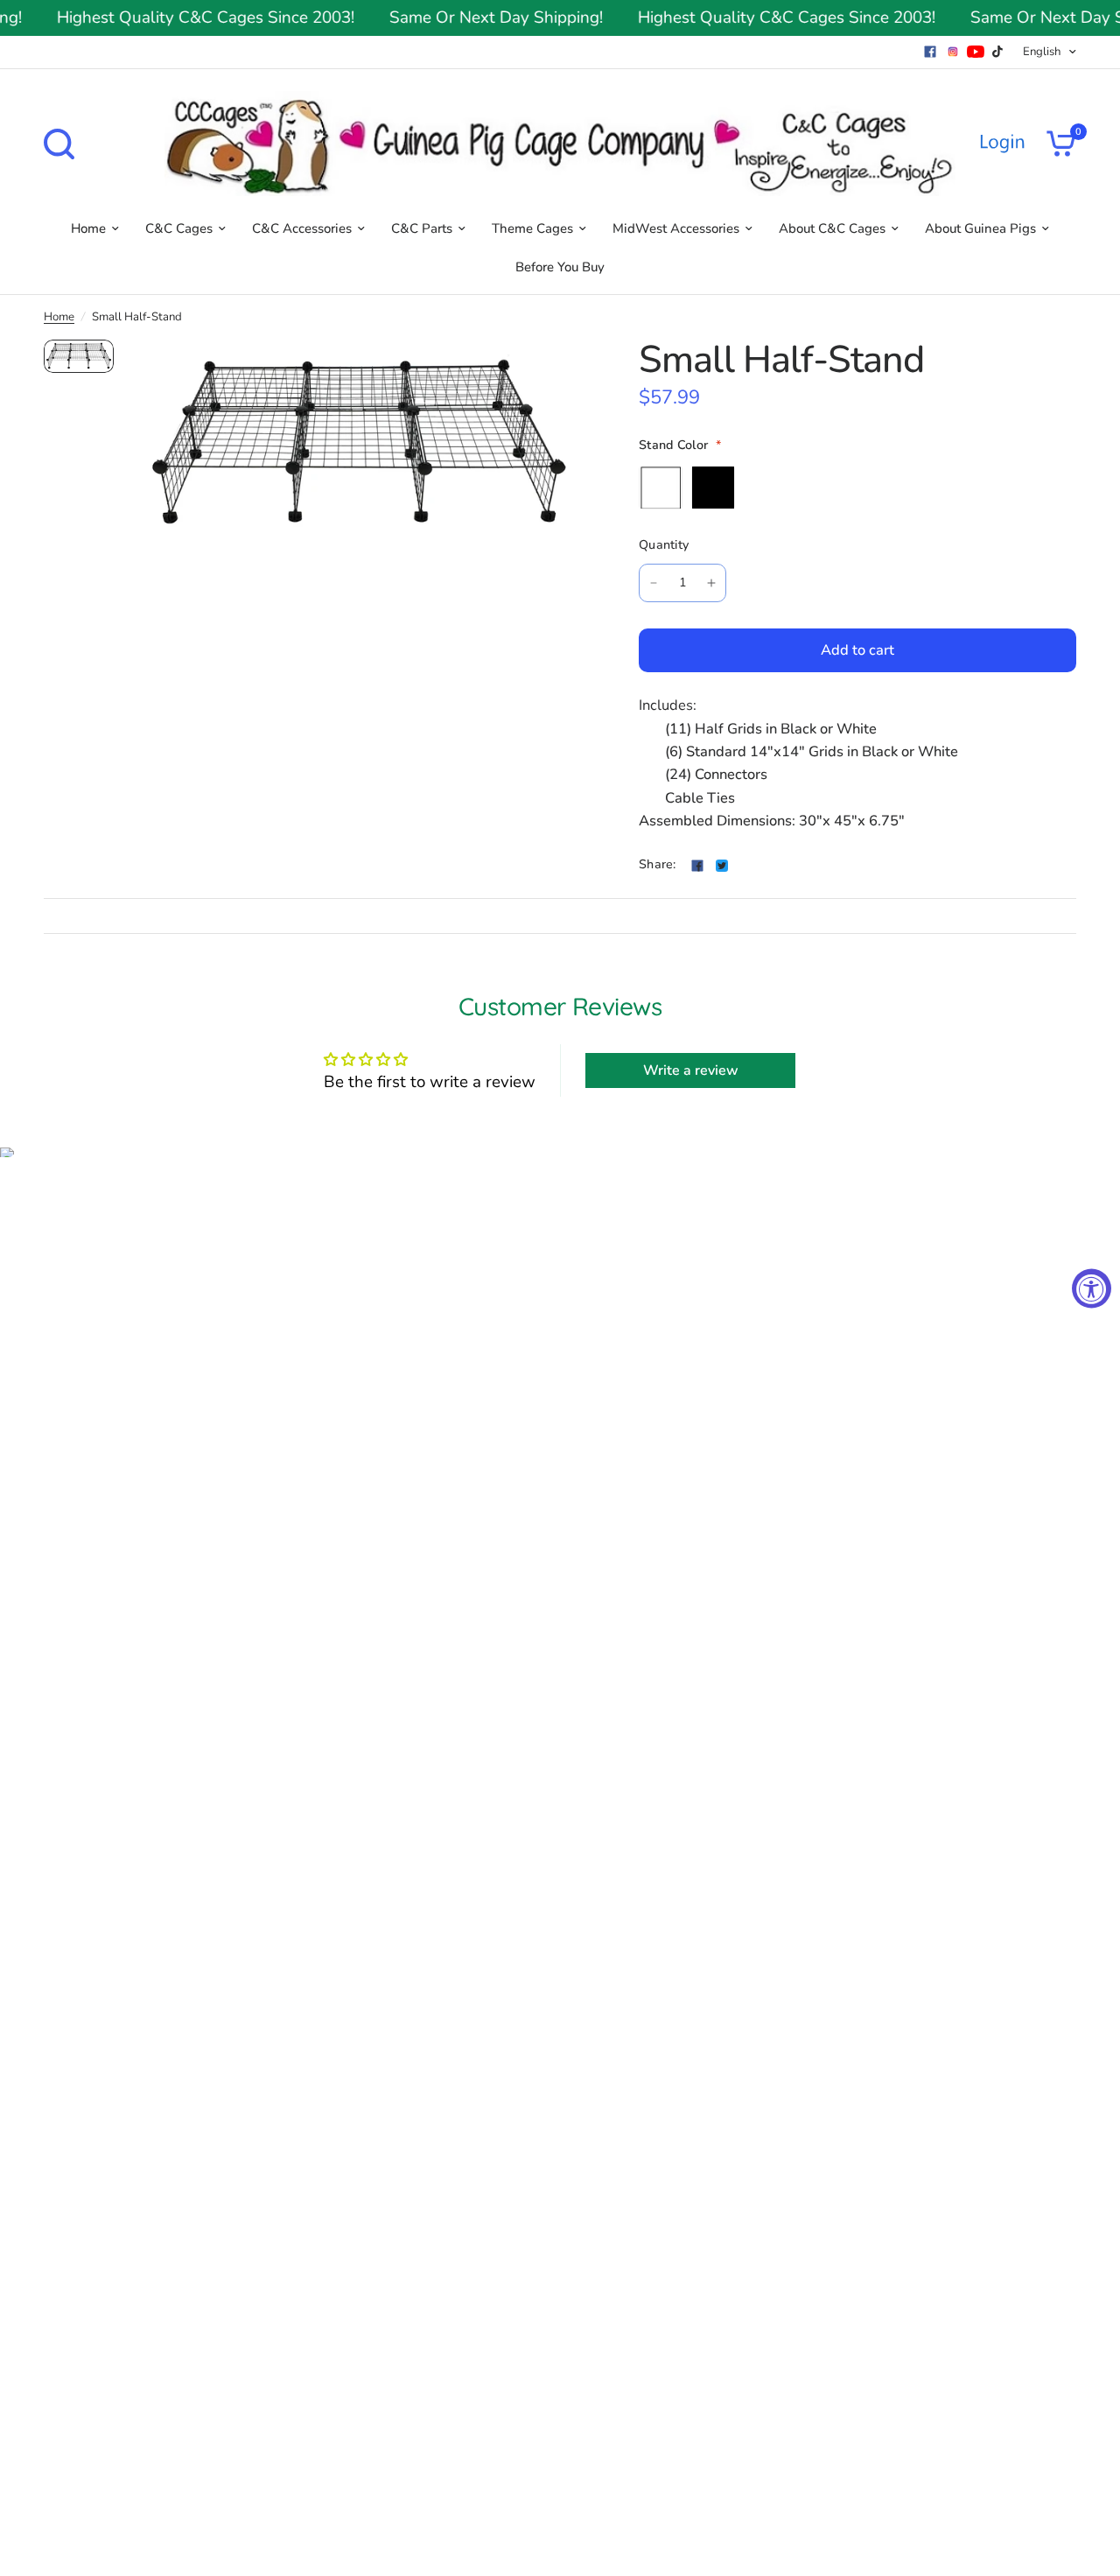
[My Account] (1002, 144)
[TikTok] (998, 52)
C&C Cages (179, 228)
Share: (658, 865)
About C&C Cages (832, 228)
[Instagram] (953, 52)
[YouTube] (976, 52)
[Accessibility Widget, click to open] (1092, 1288)
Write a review (691, 1070)
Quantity (664, 545)
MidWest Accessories (676, 228)
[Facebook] (930, 52)
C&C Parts (422, 228)
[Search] (63, 144)
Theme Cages (532, 228)
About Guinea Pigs (980, 228)
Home (88, 228)
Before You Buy (560, 267)
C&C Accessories (302, 228)
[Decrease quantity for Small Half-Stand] (654, 583)
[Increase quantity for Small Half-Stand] (711, 583)
